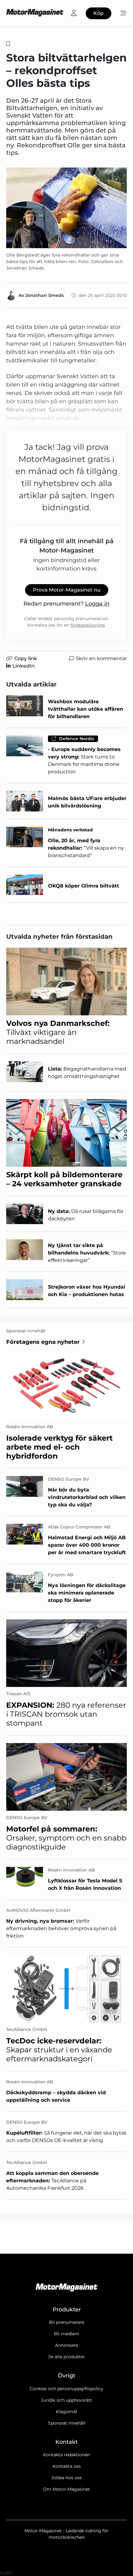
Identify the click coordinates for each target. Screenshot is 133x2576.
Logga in (97, 604)
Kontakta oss (67, 2466)
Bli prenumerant (67, 2322)
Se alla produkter (67, 2357)
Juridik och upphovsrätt (66, 2400)
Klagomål (66, 2412)
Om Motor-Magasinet (66, 2489)
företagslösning (88, 625)
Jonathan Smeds (45, 295)
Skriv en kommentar (101, 658)
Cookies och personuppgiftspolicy (66, 2389)
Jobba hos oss (66, 2478)
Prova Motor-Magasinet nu (67, 590)
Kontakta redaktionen (66, 2455)
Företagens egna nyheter (43, 1342)
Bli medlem (66, 2334)
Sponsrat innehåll (67, 2423)
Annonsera (66, 2345)
